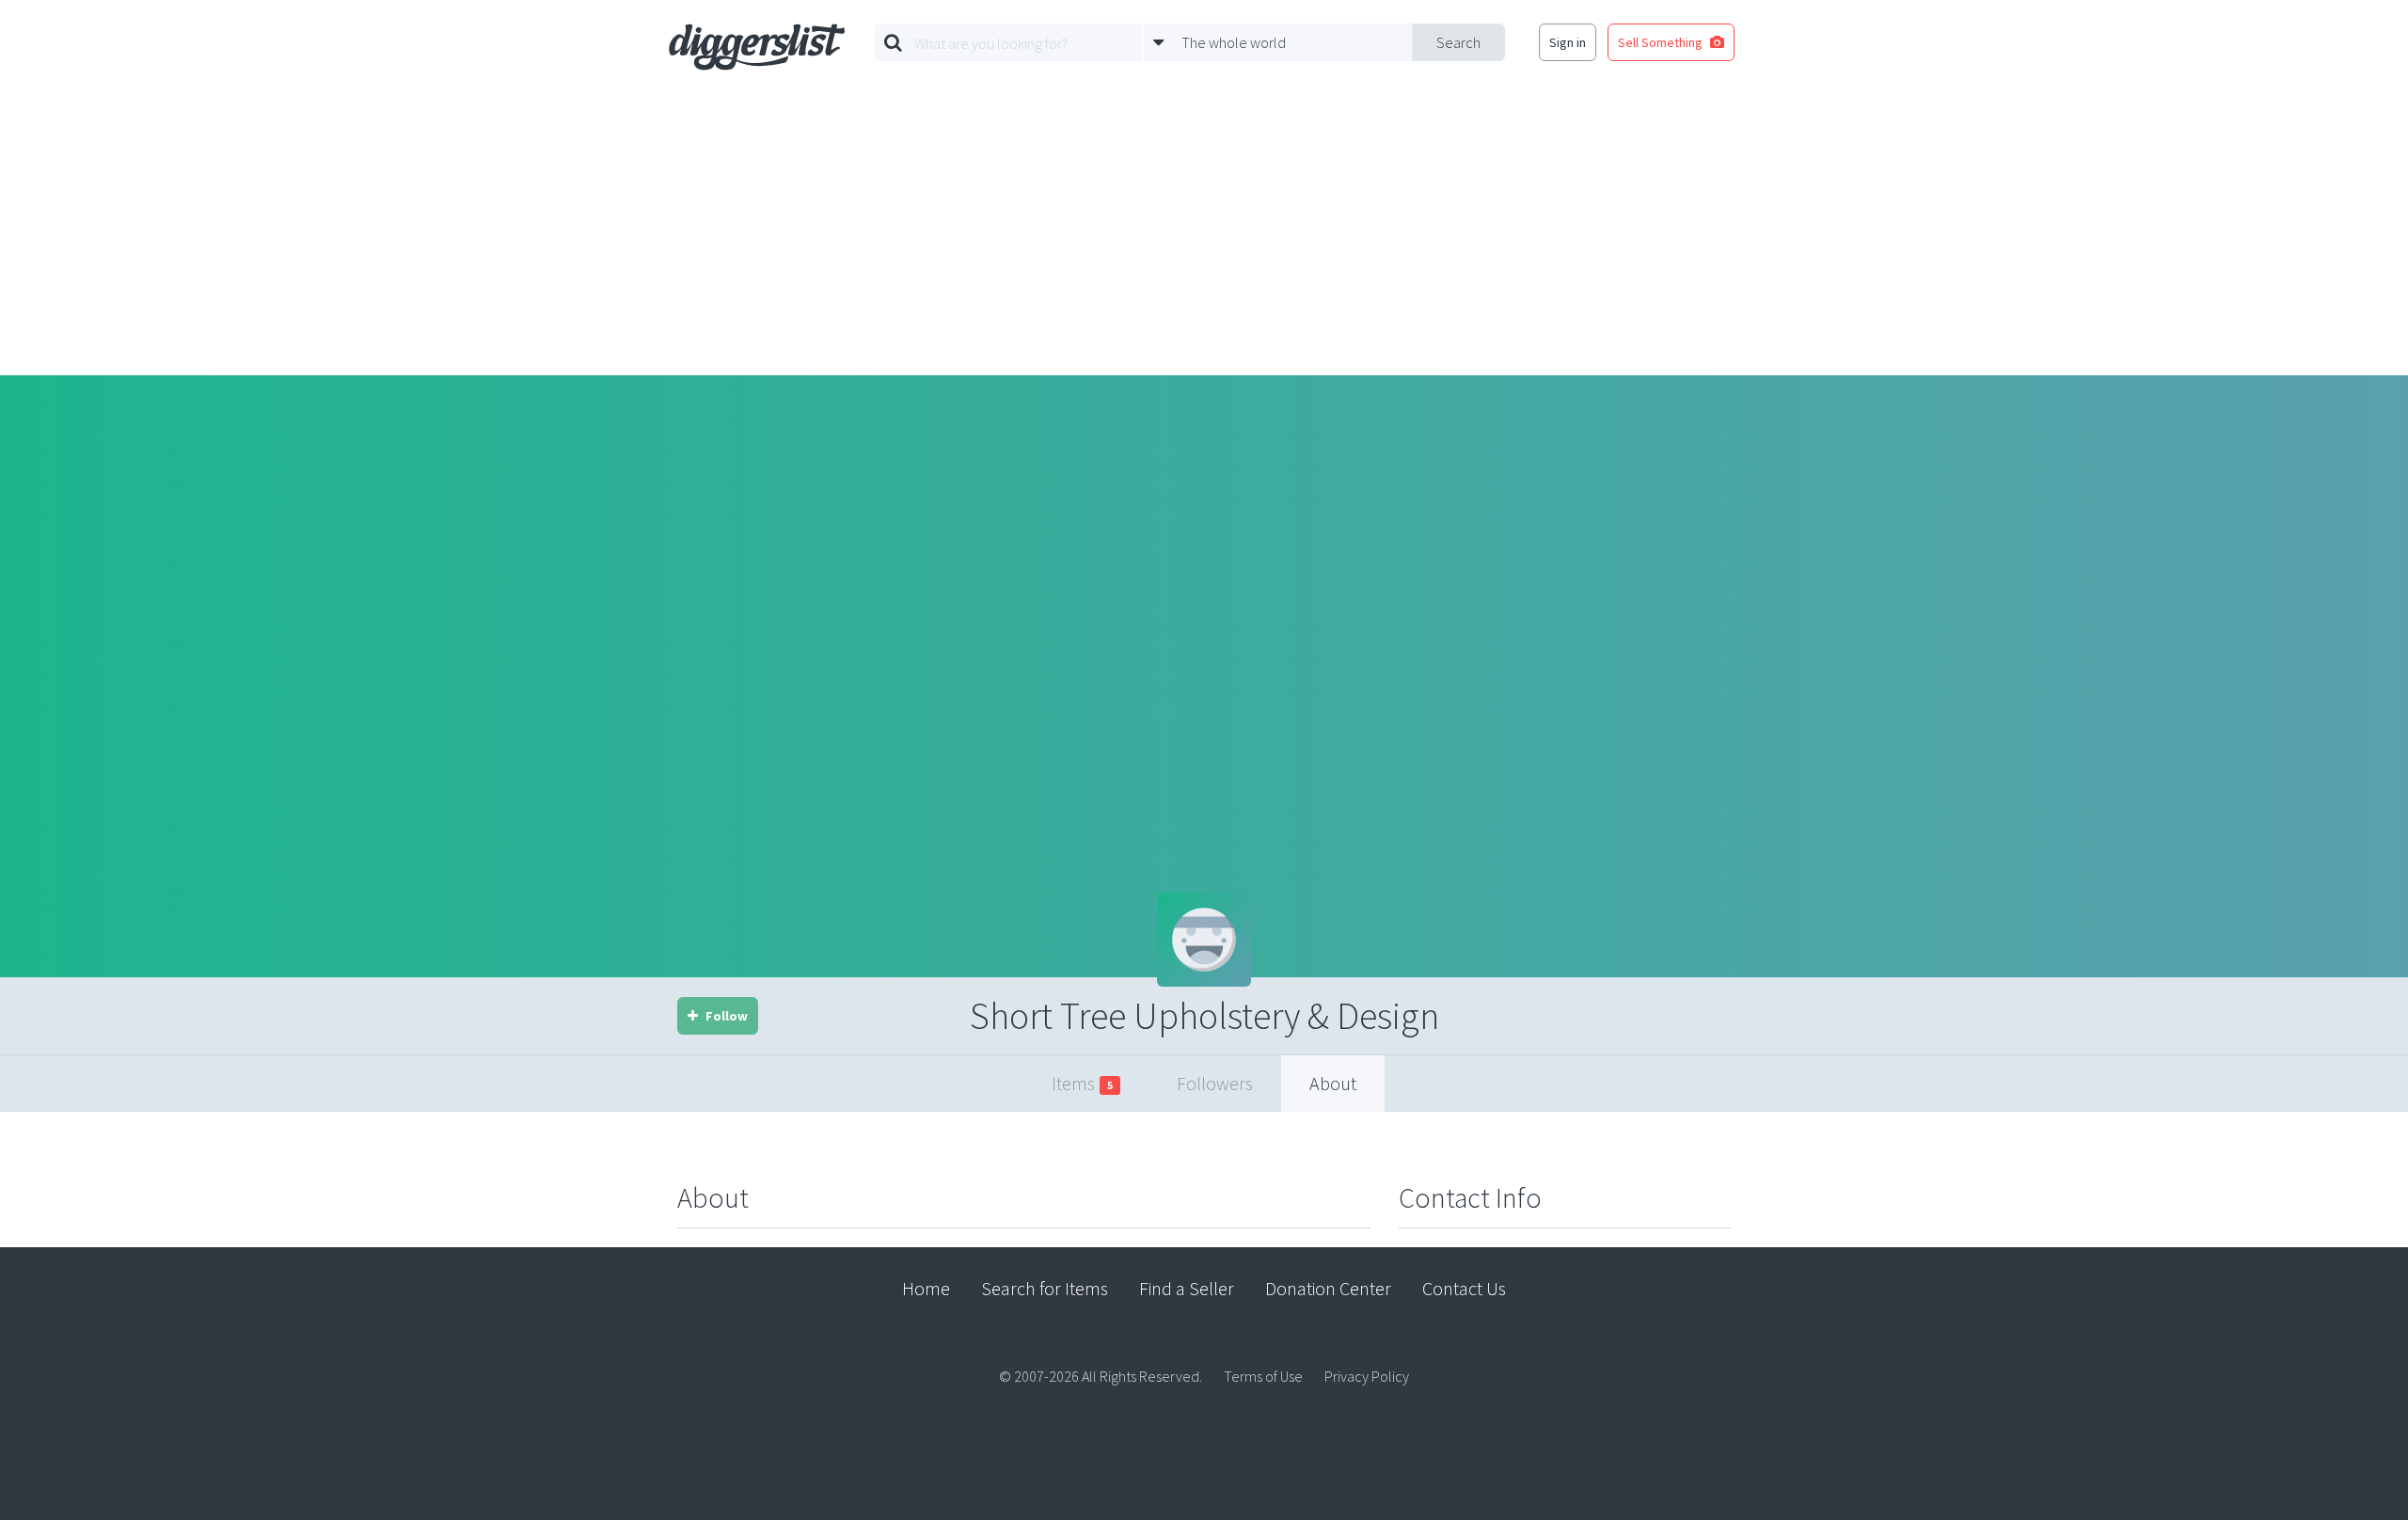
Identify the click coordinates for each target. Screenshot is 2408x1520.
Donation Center (1328, 1288)
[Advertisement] (1204, 234)
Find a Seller (1187, 1288)
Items (1082, 1083)
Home (926, 1288)
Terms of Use (1263, 1376)
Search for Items (1045, 1288)
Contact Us (1464, 1288)
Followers (1215, 1083)
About (1333, 1083)
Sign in (1568, 42)
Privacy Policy (1367, 1376)
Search (1458, 42)
